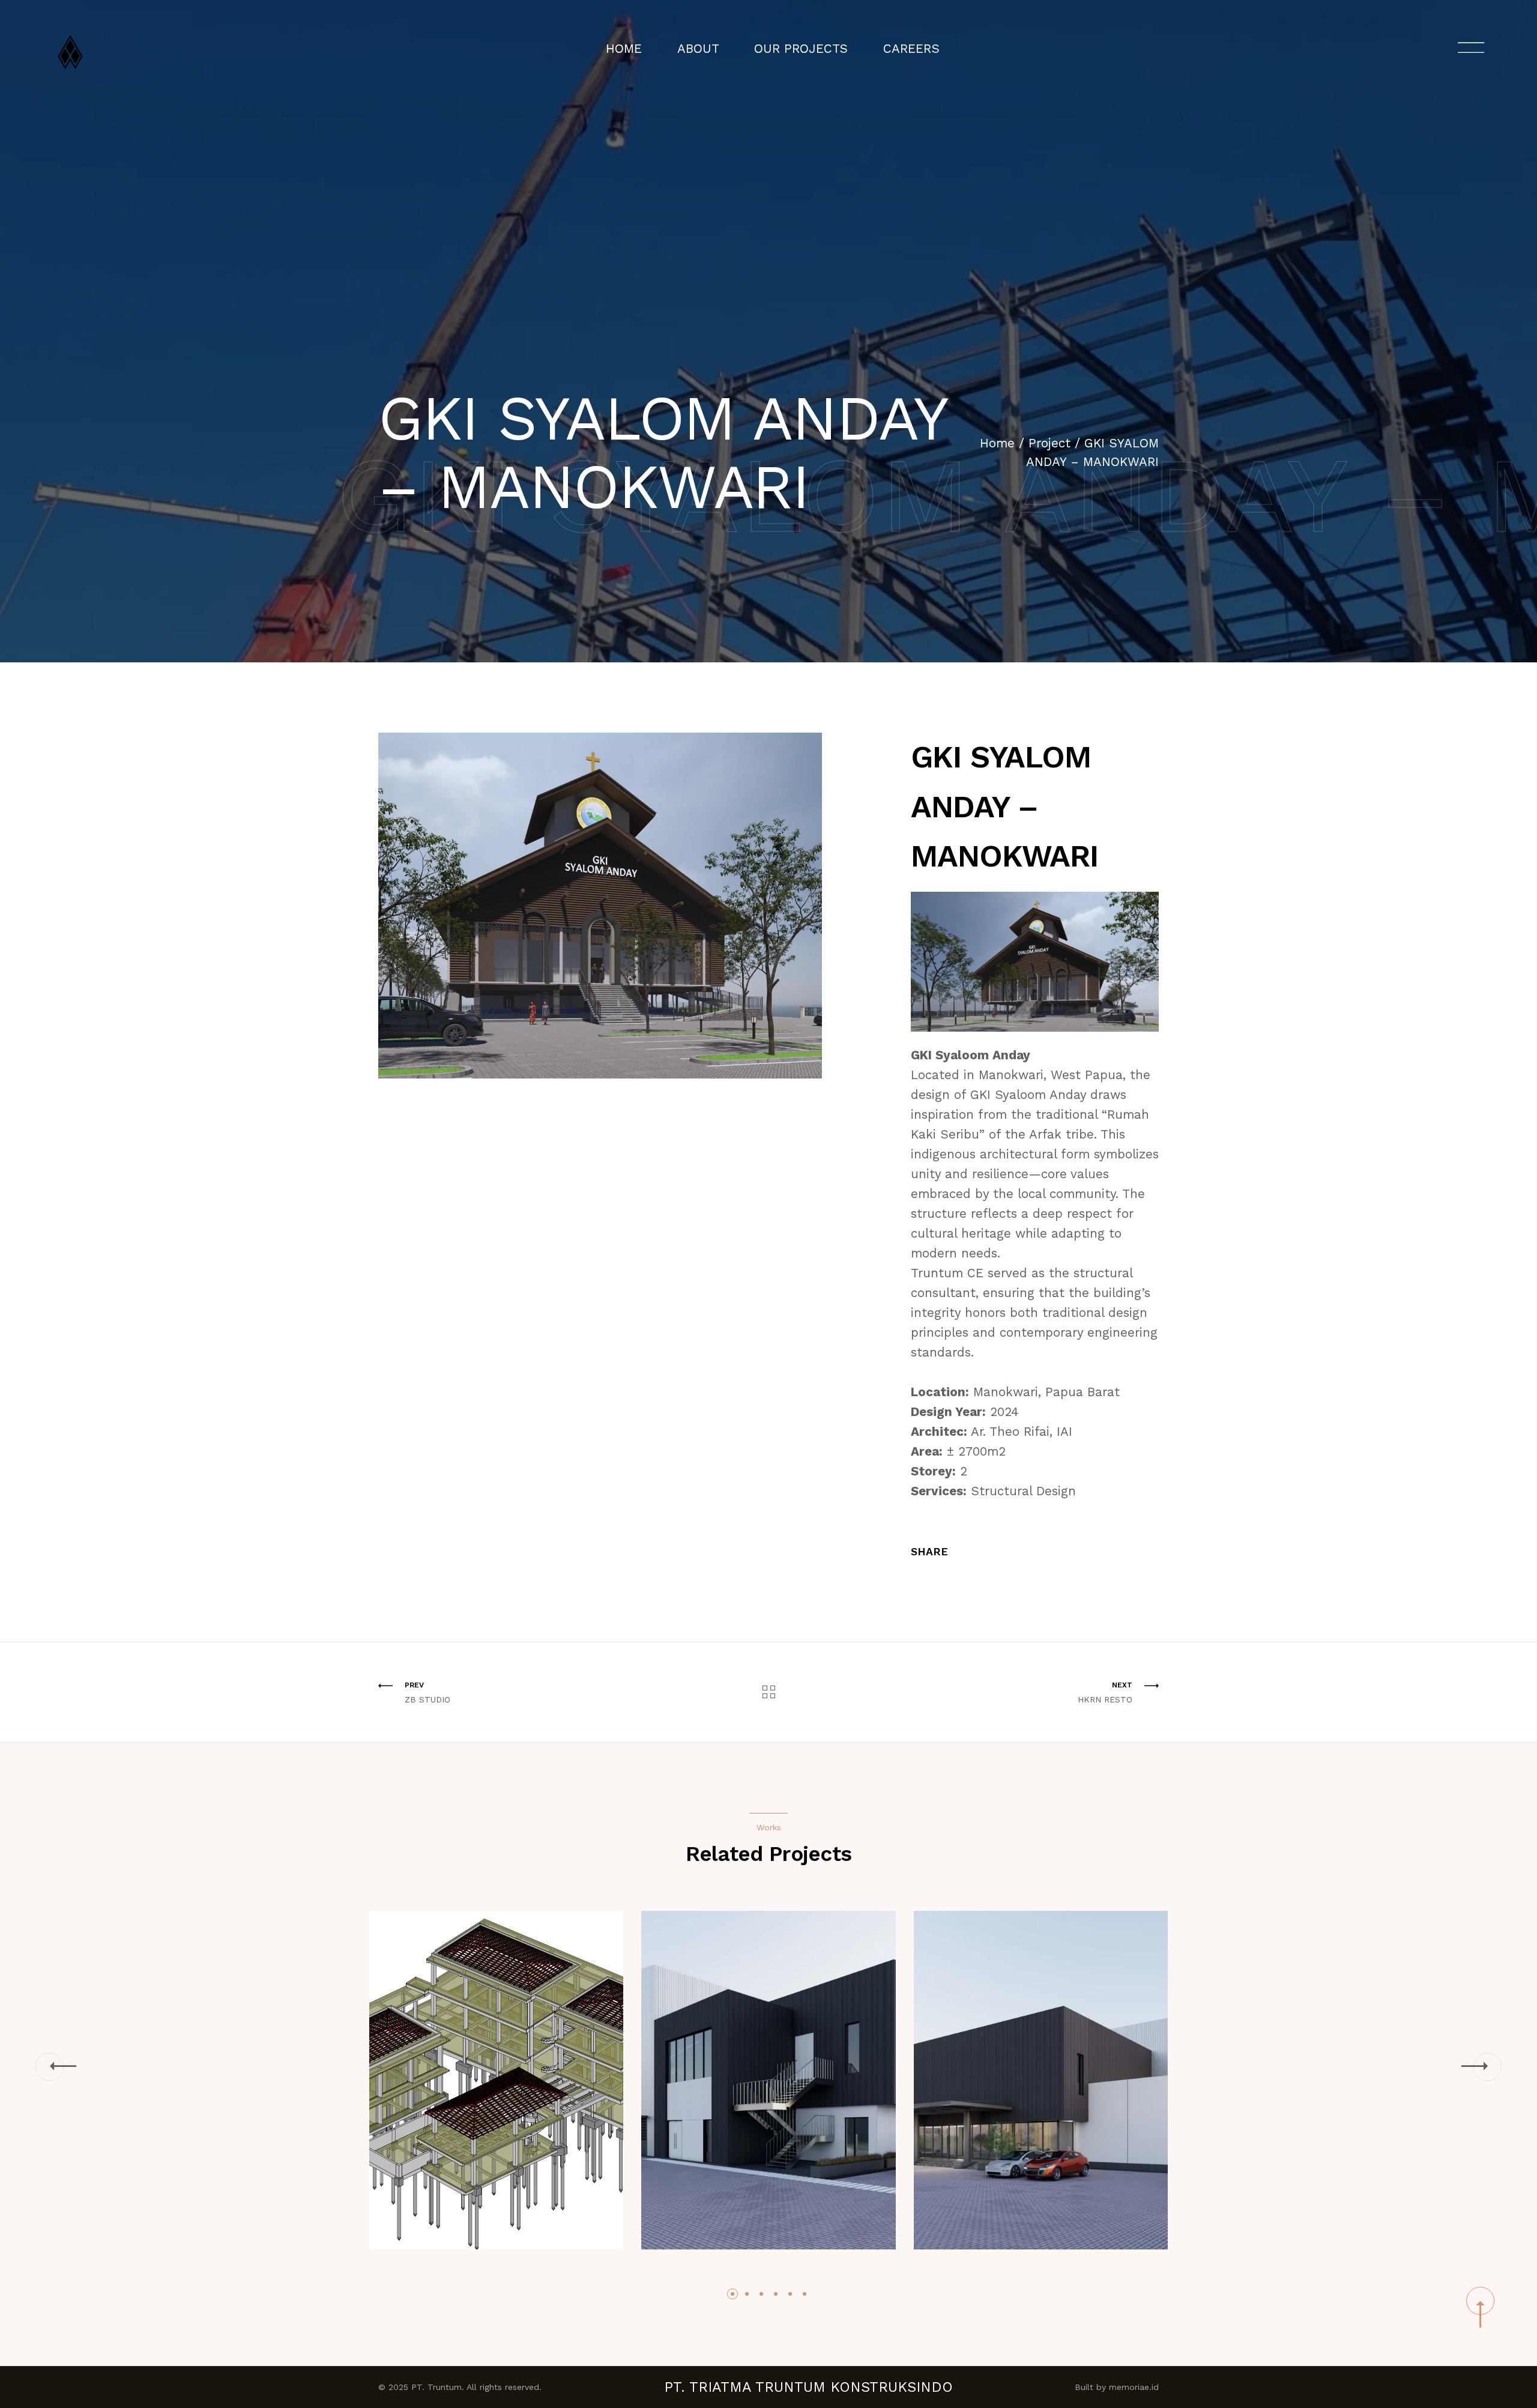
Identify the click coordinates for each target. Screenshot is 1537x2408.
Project (1049, 443)
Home (624, 49)
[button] (50, 2067)
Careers (911, 49)
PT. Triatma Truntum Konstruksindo (808, 2387)
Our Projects (801, 49)
